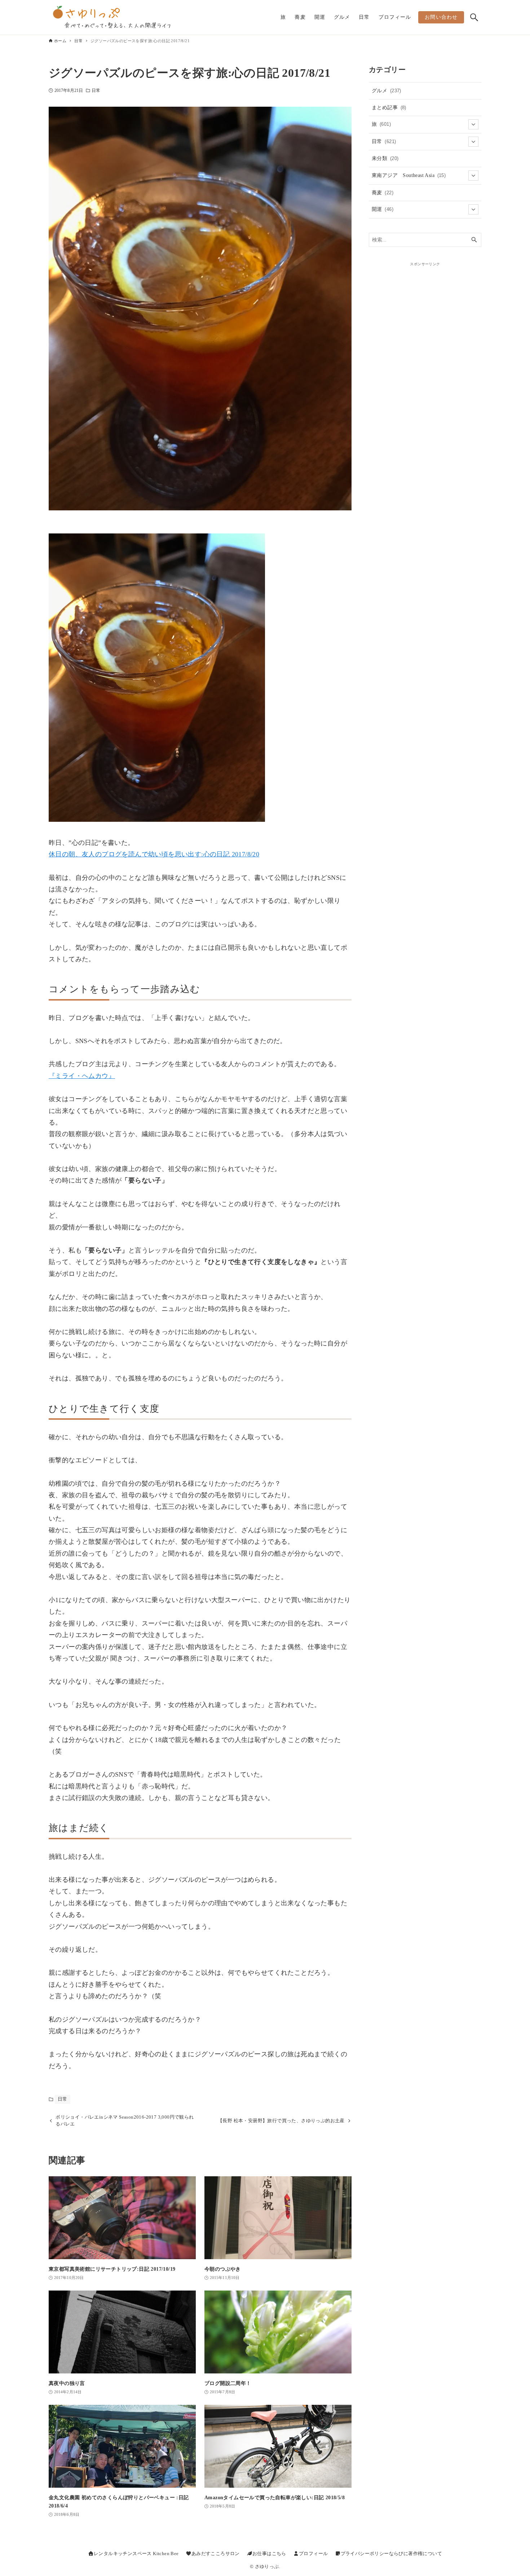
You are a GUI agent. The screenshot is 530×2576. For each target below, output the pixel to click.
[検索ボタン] (474, 17)
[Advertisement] (425, 312)
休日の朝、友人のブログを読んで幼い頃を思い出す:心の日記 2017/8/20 (154, 854)
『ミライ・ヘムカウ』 (82, 1076)
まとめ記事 (389, 107)
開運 (383, 209)
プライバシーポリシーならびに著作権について (391, 2554)
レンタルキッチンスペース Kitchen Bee (136, 2554)
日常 (96, 90)
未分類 (385, 158)
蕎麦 (383, 192)
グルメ (387, 90)
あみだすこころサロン (216, 2554)
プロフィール (313, 2554)
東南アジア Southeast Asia (409, 175)
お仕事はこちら (269, 2554)
